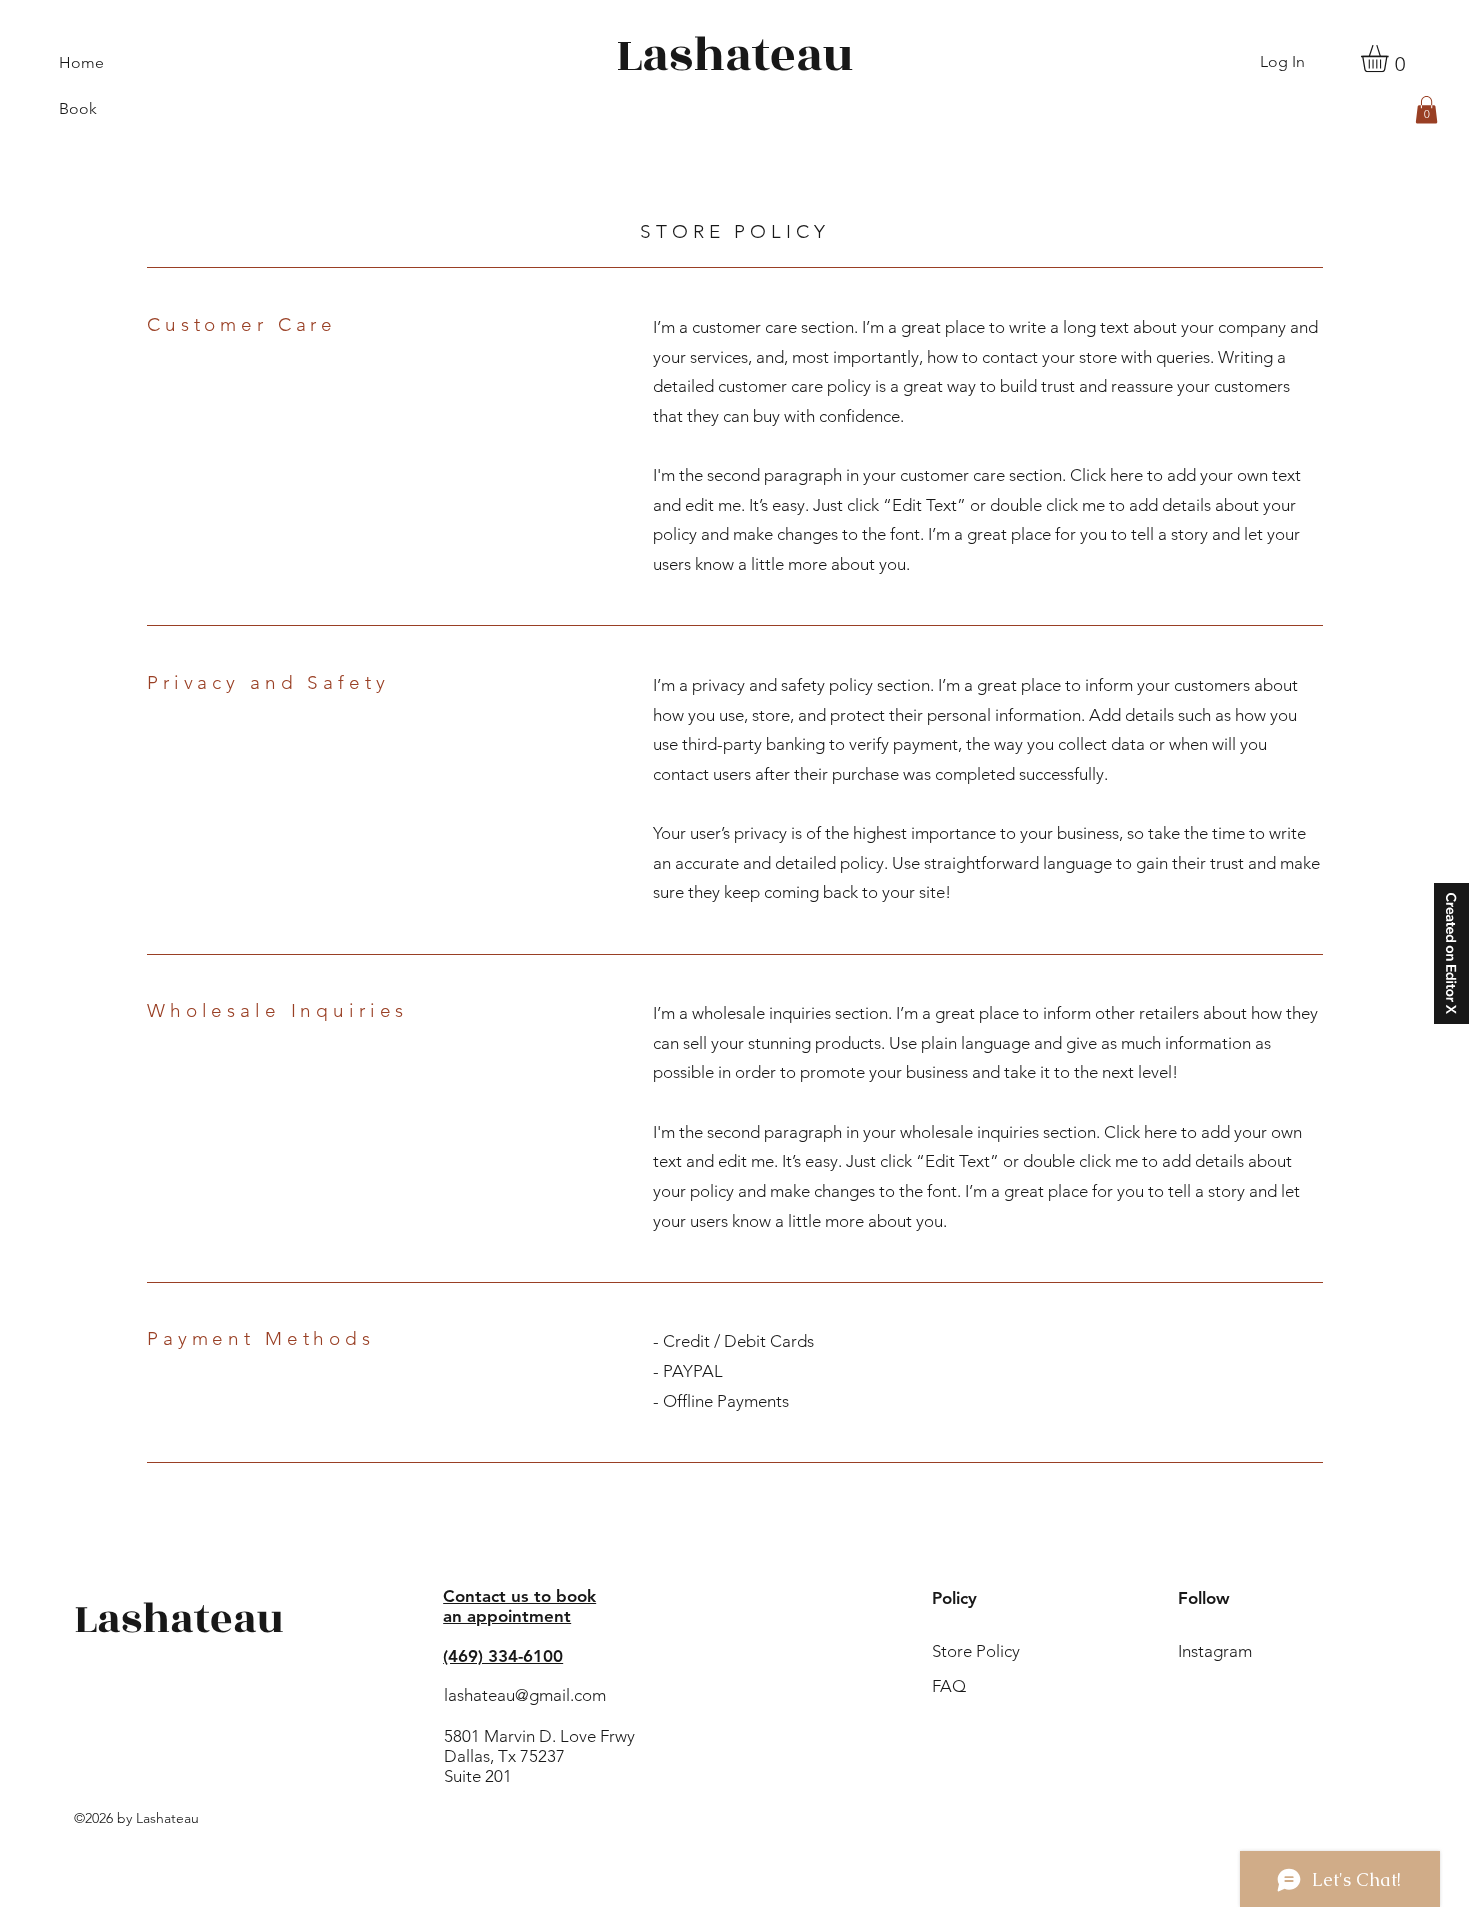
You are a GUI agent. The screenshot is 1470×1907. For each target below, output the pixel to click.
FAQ (949, 1686)
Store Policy (982, 1651)
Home (81, 62)
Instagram (1215, 1651)
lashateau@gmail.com (525, 1695)
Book (78, 108)
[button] (1390, 58)
